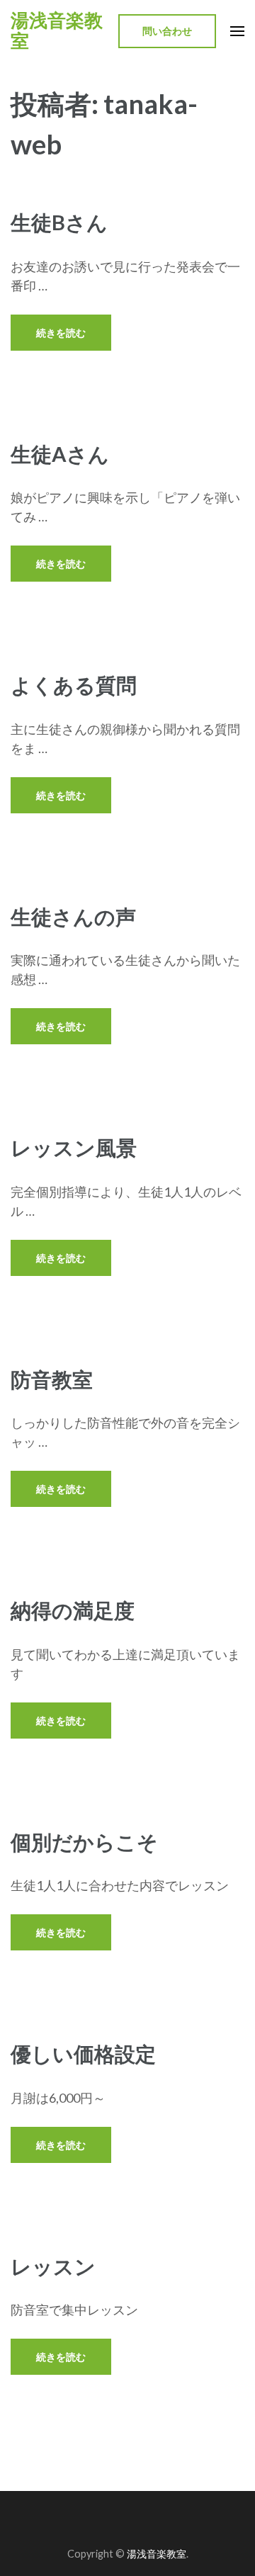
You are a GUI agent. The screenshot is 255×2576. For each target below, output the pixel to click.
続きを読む (61, 333)
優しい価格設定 (83, 2054)
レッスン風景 (74, 1147)
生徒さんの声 (73, 916)
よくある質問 (74, 685)
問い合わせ (167, 31)
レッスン (53, 2266)
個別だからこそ (84, 1842)
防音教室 (52, 1379)
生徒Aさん (60, 454)
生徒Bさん (59, 222)
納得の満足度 (73, 1610)
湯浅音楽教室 (57, 31)
